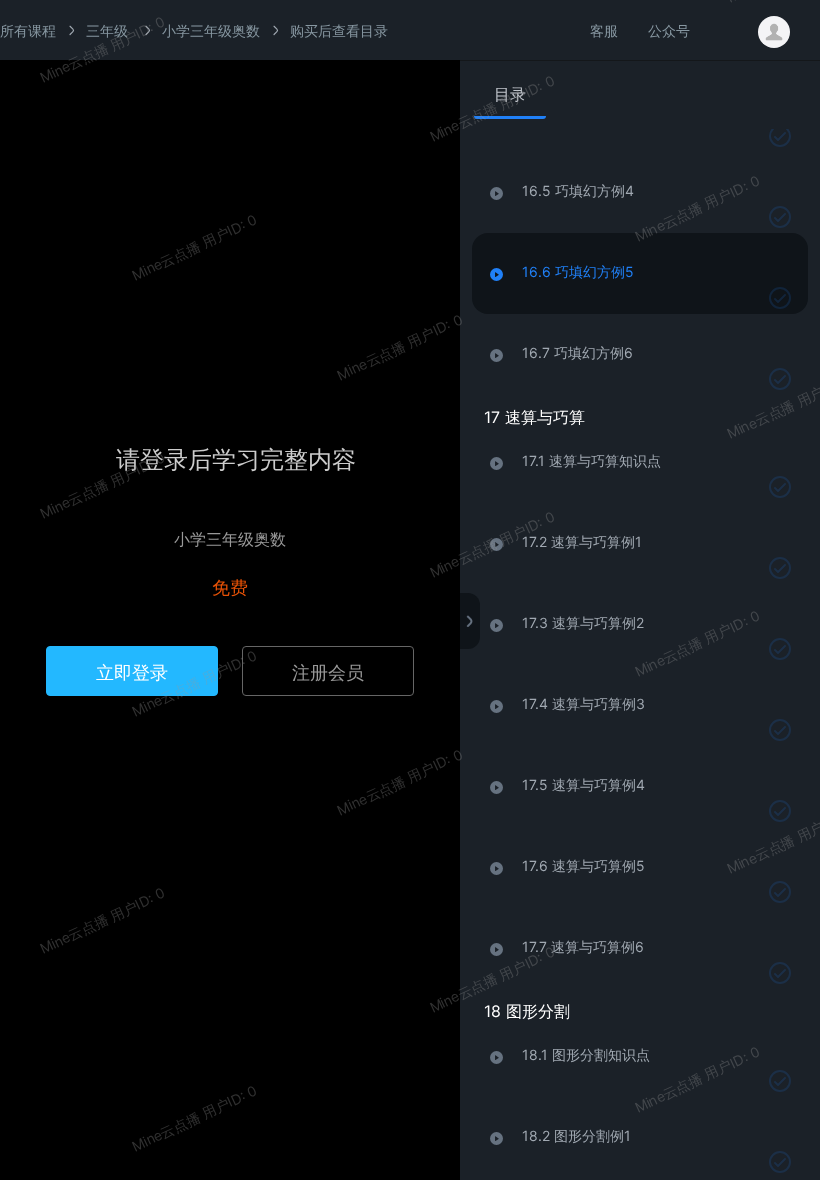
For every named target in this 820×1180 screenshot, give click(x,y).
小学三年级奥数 (211, 30)
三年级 (107, 30)
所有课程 (28, 30)
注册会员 (328, 671)
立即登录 (132, 671)
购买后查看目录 (339, 30)
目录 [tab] (510, 94)
